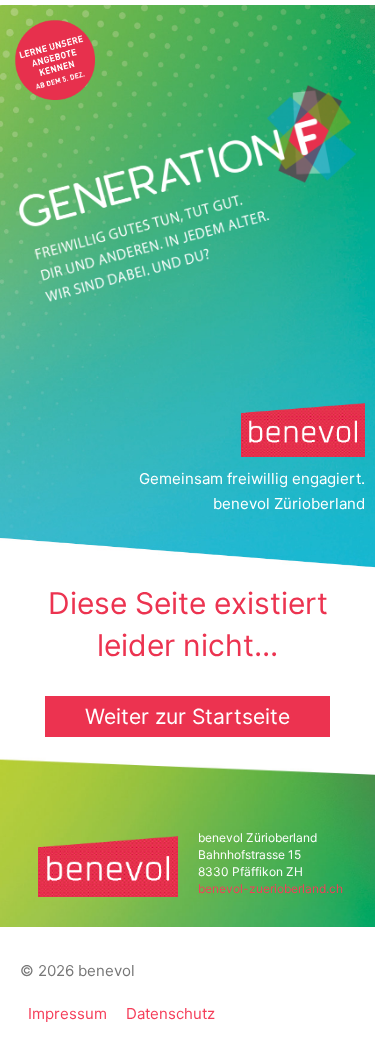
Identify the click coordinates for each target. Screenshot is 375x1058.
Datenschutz (170, 1013)
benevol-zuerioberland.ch (270, 888)
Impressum (67, 1013)
